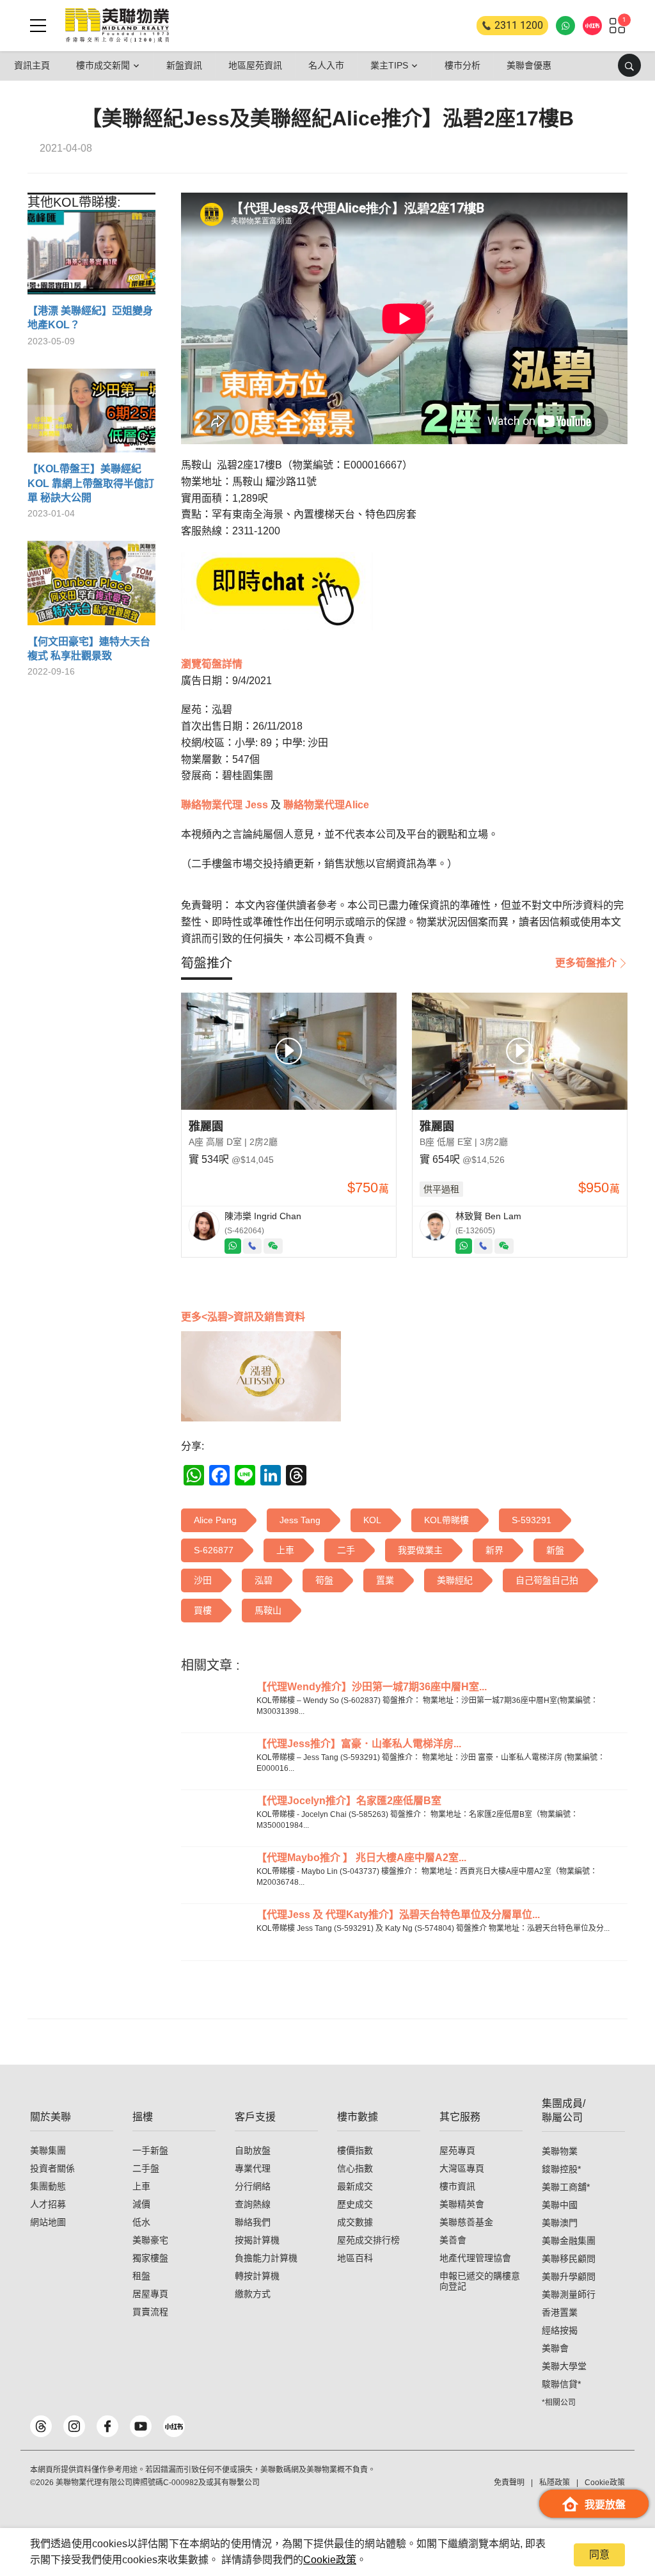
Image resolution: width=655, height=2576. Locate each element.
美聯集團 (48, 2150)
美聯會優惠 (529, 65)
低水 (141, 2222)
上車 (141, 2186)
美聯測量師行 (569, 2294)
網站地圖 (48, 2222)
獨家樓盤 (150, 2258)
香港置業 (560, 2312)
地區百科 (355, 2258)
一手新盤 (150, 2150)
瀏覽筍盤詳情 (212, 664)
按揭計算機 (257, 2240)
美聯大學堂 (564, 2366)
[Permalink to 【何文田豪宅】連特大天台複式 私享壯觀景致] (91, 588)
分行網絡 (253, 2186)
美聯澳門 (560, 2223)
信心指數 (355, 2168)
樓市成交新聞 (103, 65)
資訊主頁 (32, 65)
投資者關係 (52, 2168)
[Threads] (41, 2426)
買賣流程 (150, 2312)
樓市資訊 (457, 2186)
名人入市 (326, 65)
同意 (599, 2555)
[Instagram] (74, 2426)
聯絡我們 (253, 2222)
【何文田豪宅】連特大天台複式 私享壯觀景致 (89, 649)
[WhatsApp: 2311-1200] (565, 26)
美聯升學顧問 (569, 2276)
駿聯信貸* (561, 2384)
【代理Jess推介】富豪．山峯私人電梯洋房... (359, 1744)
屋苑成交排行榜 (368, 2240)
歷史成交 (355, 2204)
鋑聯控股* (561, 2169)
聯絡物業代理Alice (325, 805)
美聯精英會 (462, 2204)
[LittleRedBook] (174, 2426)
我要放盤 (605, 2505)
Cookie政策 (330, 2560)
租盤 (141, 2276)
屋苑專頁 (457, 2150)
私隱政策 (555, 2483)
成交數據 (355, 2222)
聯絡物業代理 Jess (225, 805)
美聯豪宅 (150, 2240)
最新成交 (355, 2186)
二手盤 (146, 2168)
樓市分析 (462, 65)
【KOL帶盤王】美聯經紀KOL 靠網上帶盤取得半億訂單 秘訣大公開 (91, 483)
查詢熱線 (253, 2204)
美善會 (453, 2240)
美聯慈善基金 (466, 2222)
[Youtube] (141, 2426)
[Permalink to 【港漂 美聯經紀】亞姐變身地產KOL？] (91, 257)
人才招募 (48, 2204)
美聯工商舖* (566, 2187)
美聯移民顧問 (569, 2259)
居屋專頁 (150, 2294)
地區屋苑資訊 (255, 65)
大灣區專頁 (462, 2168)
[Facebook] (107, 2426)
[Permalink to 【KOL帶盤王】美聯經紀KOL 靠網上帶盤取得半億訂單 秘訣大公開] (91, 416)
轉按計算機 (257, 2276)
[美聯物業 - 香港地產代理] (117, 26)
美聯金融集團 (569, 2241)
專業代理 (253, 2168)
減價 (141, 2204)
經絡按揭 (560, 2330)
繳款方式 (253, 2294)
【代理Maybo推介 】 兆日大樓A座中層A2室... (361, 1858)
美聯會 (555, 2348)
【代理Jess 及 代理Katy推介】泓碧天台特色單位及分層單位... (398, 1915)
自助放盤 (253, 2150)
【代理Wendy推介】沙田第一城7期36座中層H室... (372, 1687)
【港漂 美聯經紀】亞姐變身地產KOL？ (90, 318)
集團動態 (48, 2186)
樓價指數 (355, 2150)
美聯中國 (560, 2205)
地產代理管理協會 (475, 2258)
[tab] (207, 963)
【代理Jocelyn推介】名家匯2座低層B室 (349, 1801)
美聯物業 (560, 2151)
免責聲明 (509, 2483)
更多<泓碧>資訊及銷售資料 (243, 1317)
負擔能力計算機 (266, 2258)
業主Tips (389, 65)
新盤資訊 (184, 65)
